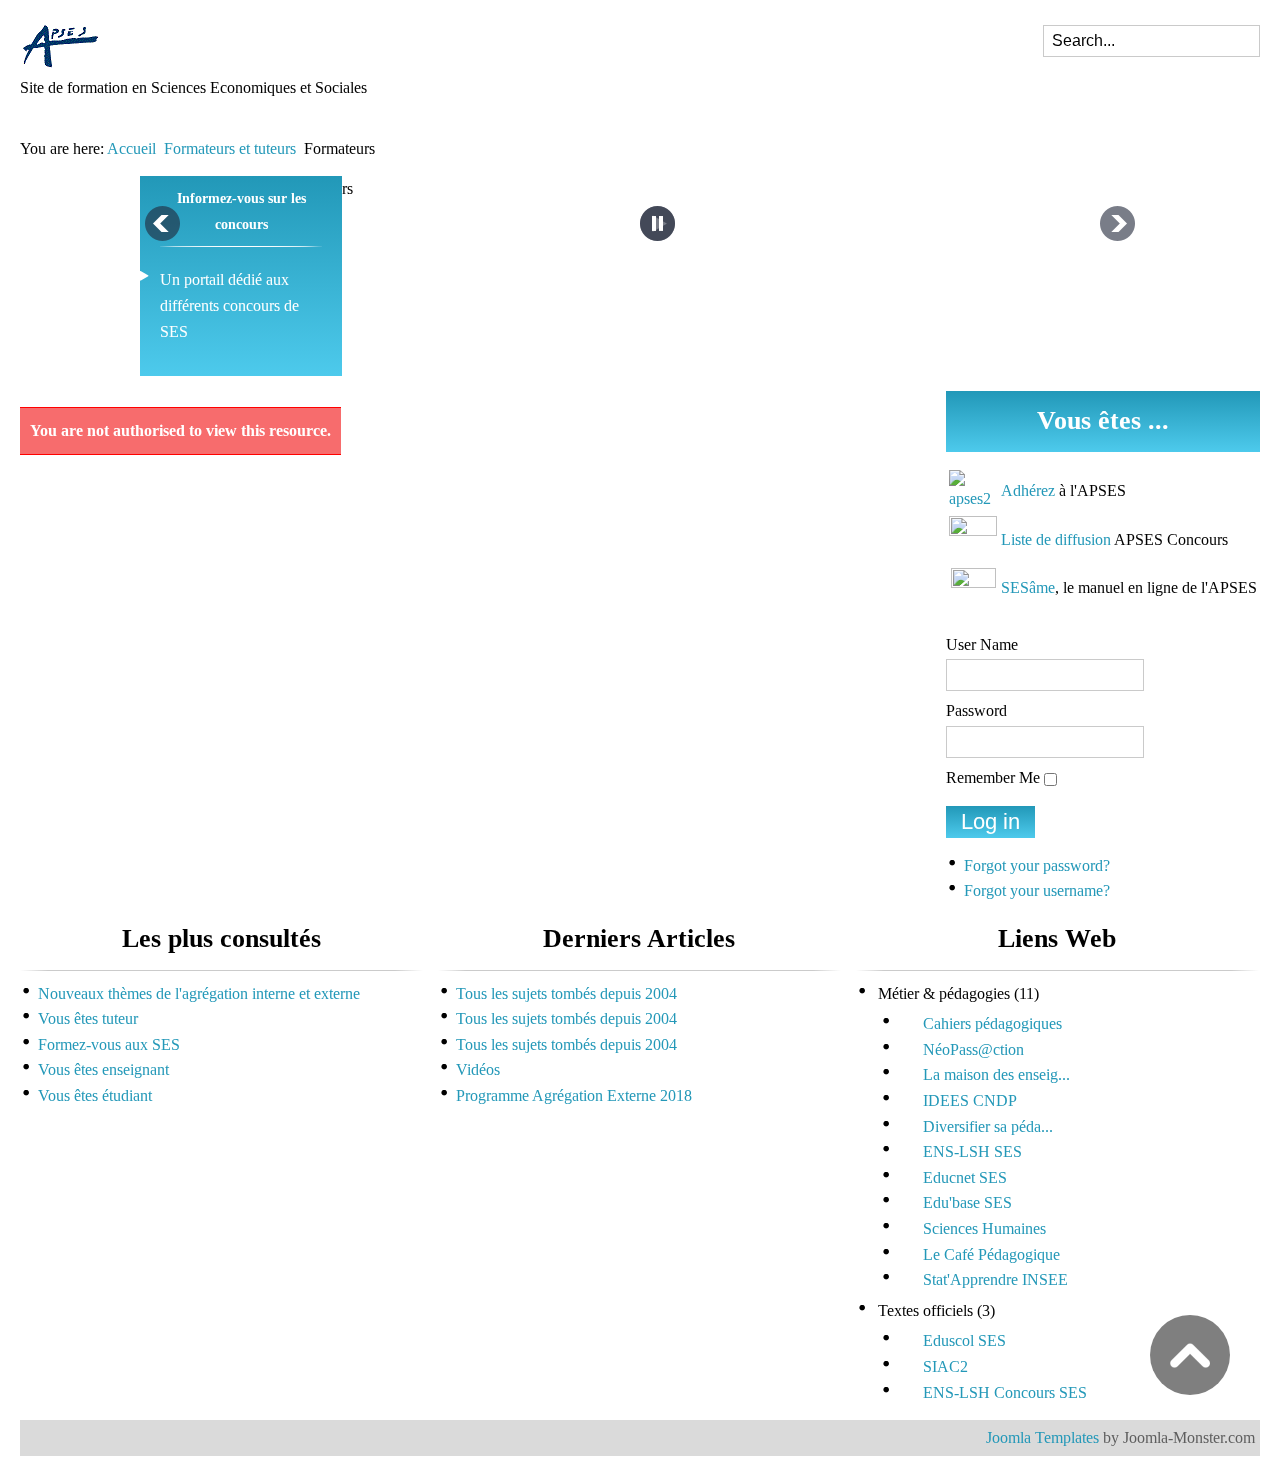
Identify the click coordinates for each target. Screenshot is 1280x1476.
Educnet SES (965, 1177)
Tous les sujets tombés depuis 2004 (566, 993)
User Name (982, 644)
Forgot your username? (1037, 890)
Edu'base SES (967, 1202)
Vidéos (478, 1069)
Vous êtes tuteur (88, 1018)
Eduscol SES (964, 1340)
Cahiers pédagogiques (992, 1023)
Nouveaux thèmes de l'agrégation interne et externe (199, 993)
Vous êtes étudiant (95, 1095)
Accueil (131, 148)
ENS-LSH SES (972, 1151)
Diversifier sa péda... (988, 1126)
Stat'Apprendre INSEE (995, 1279)
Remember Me (993, 777)
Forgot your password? (1037, 865)
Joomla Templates (1042, 1437)
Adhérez (1028, 490)
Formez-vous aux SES (109, 1044)
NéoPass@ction (973, 1049)
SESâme (1028, 587)
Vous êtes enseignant (103, 1069)
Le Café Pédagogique (991, 1254)
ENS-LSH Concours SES (1005, 1392)
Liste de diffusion (1056, 539)
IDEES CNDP (970, 1100)
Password (976, 710)
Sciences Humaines (984, 1228)
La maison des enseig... (996, 1074)
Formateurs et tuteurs (230, 148)
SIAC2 (945, 1366)
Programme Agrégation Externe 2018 (574, 1095)
